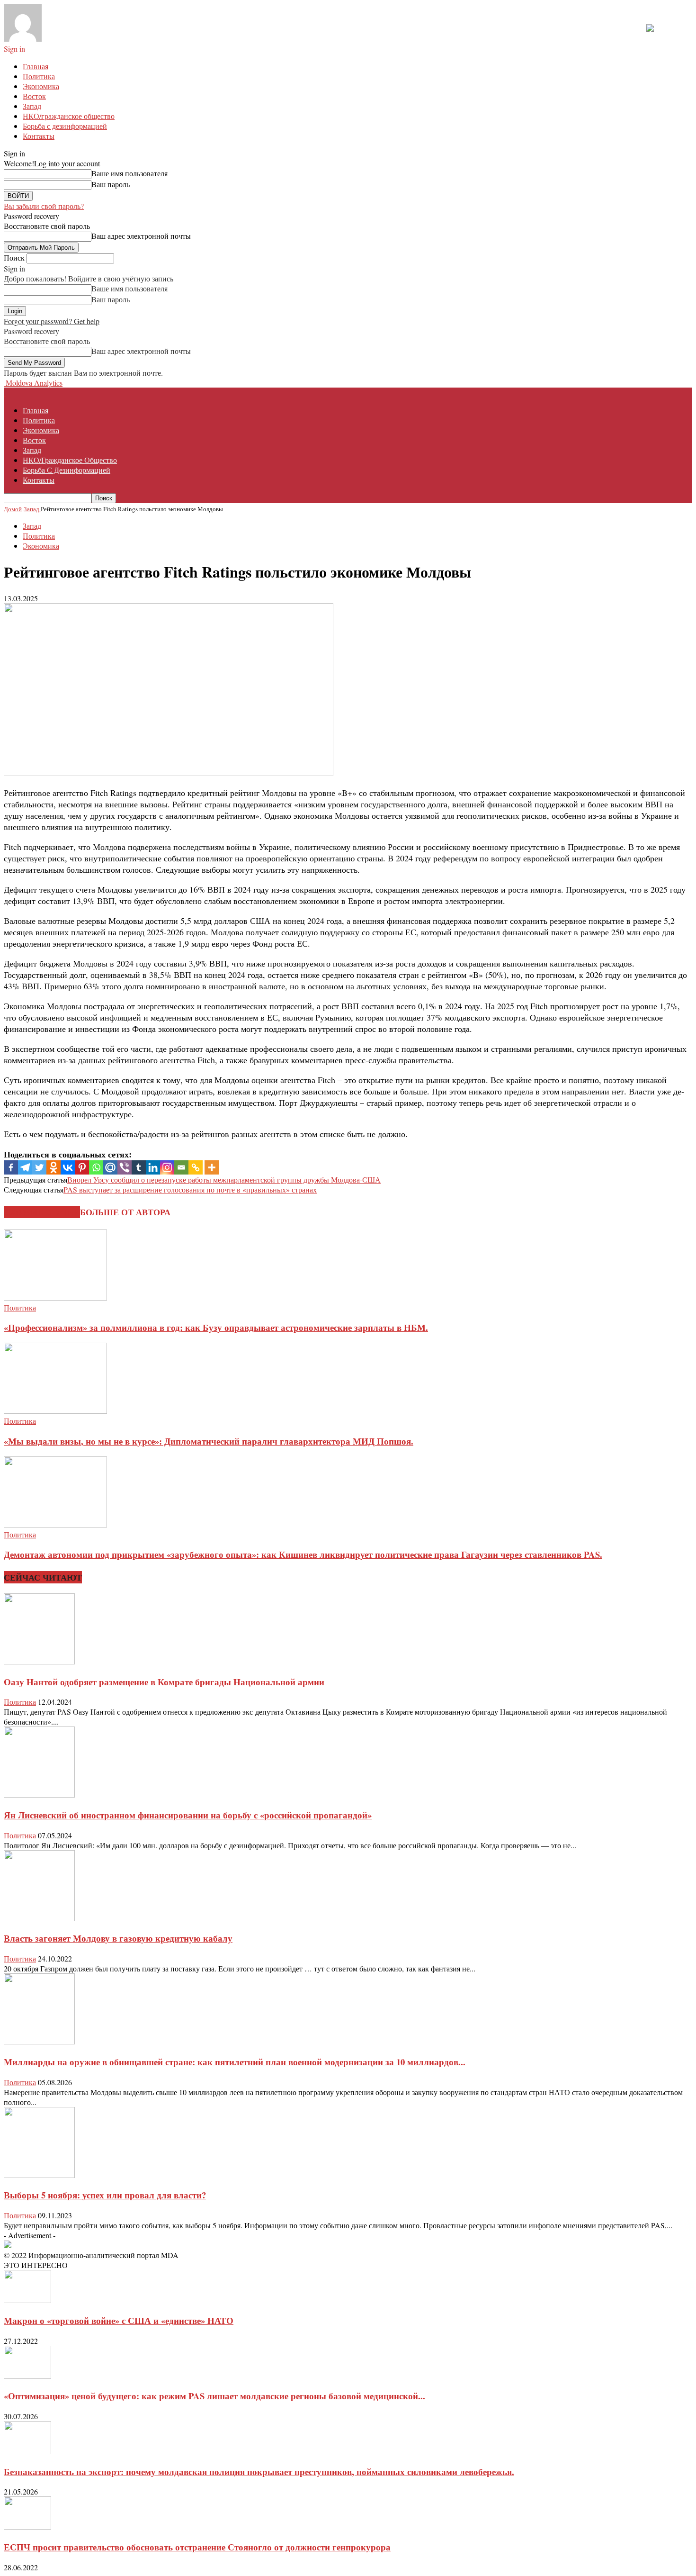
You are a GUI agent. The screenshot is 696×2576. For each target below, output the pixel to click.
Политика (39, 76)
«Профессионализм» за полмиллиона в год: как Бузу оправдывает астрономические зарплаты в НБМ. (216, 1327)
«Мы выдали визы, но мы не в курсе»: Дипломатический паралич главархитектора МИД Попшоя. (209, 1441)
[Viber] (125, 1167)
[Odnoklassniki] (54, 1167)
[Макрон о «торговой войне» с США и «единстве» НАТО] (27, 2300)
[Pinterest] (82, 1167)
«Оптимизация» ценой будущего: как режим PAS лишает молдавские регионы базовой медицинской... (214, 2396)
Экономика (41, 86)
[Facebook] (11, 1167)
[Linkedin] (153, 1167)
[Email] (181, 1167)
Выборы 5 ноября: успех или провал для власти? (105, 2195)
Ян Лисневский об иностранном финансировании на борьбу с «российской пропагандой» (188, 1815)
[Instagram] (167, 1167)
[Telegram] (25, 1167)
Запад (32, 106)
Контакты (39, 136)
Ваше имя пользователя (129, 173)
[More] (212, 1167)
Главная (36, 66)
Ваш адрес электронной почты (141, 236)
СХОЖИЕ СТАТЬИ (42, 1212)
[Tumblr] (139, 1167)
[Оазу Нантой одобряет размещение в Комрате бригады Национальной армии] (39, 1661)
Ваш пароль (111, 184)
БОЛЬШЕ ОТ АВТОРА (125, 1212)
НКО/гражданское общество (69, 116)
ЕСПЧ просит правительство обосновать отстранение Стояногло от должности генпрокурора (197, 2547)
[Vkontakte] (68, 1167)
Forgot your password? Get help (52, 321)
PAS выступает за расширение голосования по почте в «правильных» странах (190, 1189)
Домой (13, 509)
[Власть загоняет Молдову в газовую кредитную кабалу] (39, 1918)
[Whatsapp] (96, 1167)
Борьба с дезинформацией (65, 126)
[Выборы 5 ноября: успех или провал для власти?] (39, 2175)
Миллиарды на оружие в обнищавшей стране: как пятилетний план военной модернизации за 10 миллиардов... (235, 2062)
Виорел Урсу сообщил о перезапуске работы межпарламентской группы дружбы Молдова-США (224, 1180)
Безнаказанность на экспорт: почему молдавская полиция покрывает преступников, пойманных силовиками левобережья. (259, 2472)
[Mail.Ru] (110, 1167)
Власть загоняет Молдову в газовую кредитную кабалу (118, 1938)
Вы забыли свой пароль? (44, 206)
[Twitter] (39, 1167)
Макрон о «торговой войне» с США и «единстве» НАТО (119, 2320)
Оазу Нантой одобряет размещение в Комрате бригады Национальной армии (164, 1682)
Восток (34, 96)
